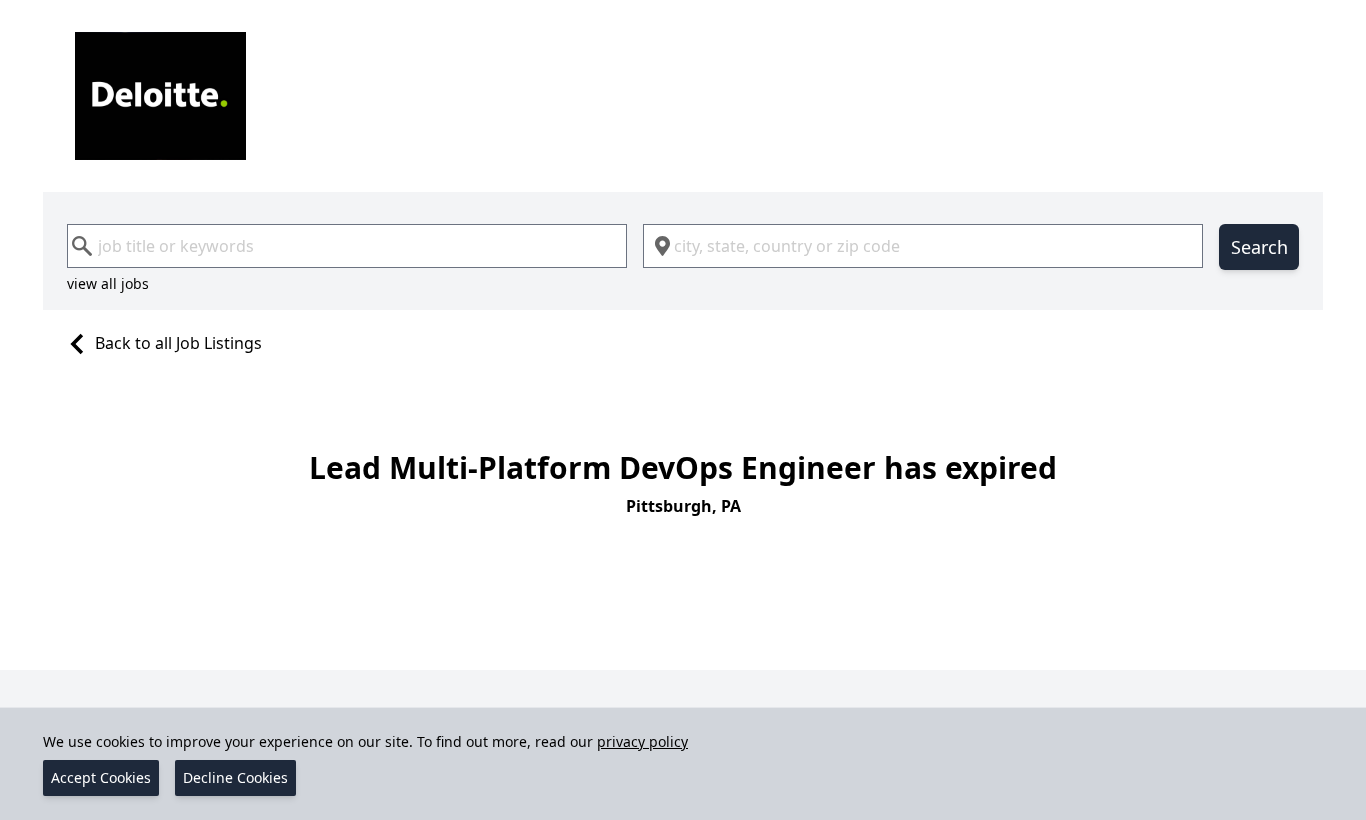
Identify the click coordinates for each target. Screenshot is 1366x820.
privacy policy (642, 741)
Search (1259, 247)
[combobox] (347, 246)
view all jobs (108, 283)
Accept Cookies (101, 777)
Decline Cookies (235, 777)
